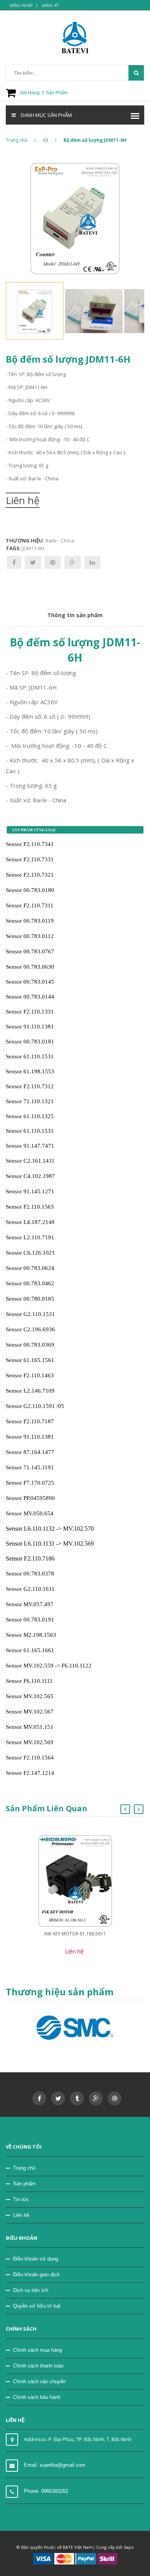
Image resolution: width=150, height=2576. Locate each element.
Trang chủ (24, 2168)
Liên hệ (21, 2215)
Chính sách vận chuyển (39, 2381)
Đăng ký (50, 5)
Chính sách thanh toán (38, 2366)
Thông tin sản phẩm (75, 615)
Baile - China (60, 540)
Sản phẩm (24, 2184)
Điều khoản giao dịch (36, 2275)
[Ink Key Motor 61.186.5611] (75, 1880)
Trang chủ (17, 140)
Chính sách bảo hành (37, 2397)
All (45, 140)
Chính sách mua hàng (37, 2350)
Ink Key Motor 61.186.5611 (75, 1934)
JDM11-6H (33, 548)
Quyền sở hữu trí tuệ (37, 2306)
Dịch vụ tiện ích (31, 2290)
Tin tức (21, 2199)
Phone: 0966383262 (46, 2491)
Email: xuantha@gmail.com (55, 2465)
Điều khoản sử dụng (36, 2259)
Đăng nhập (21, 5)
